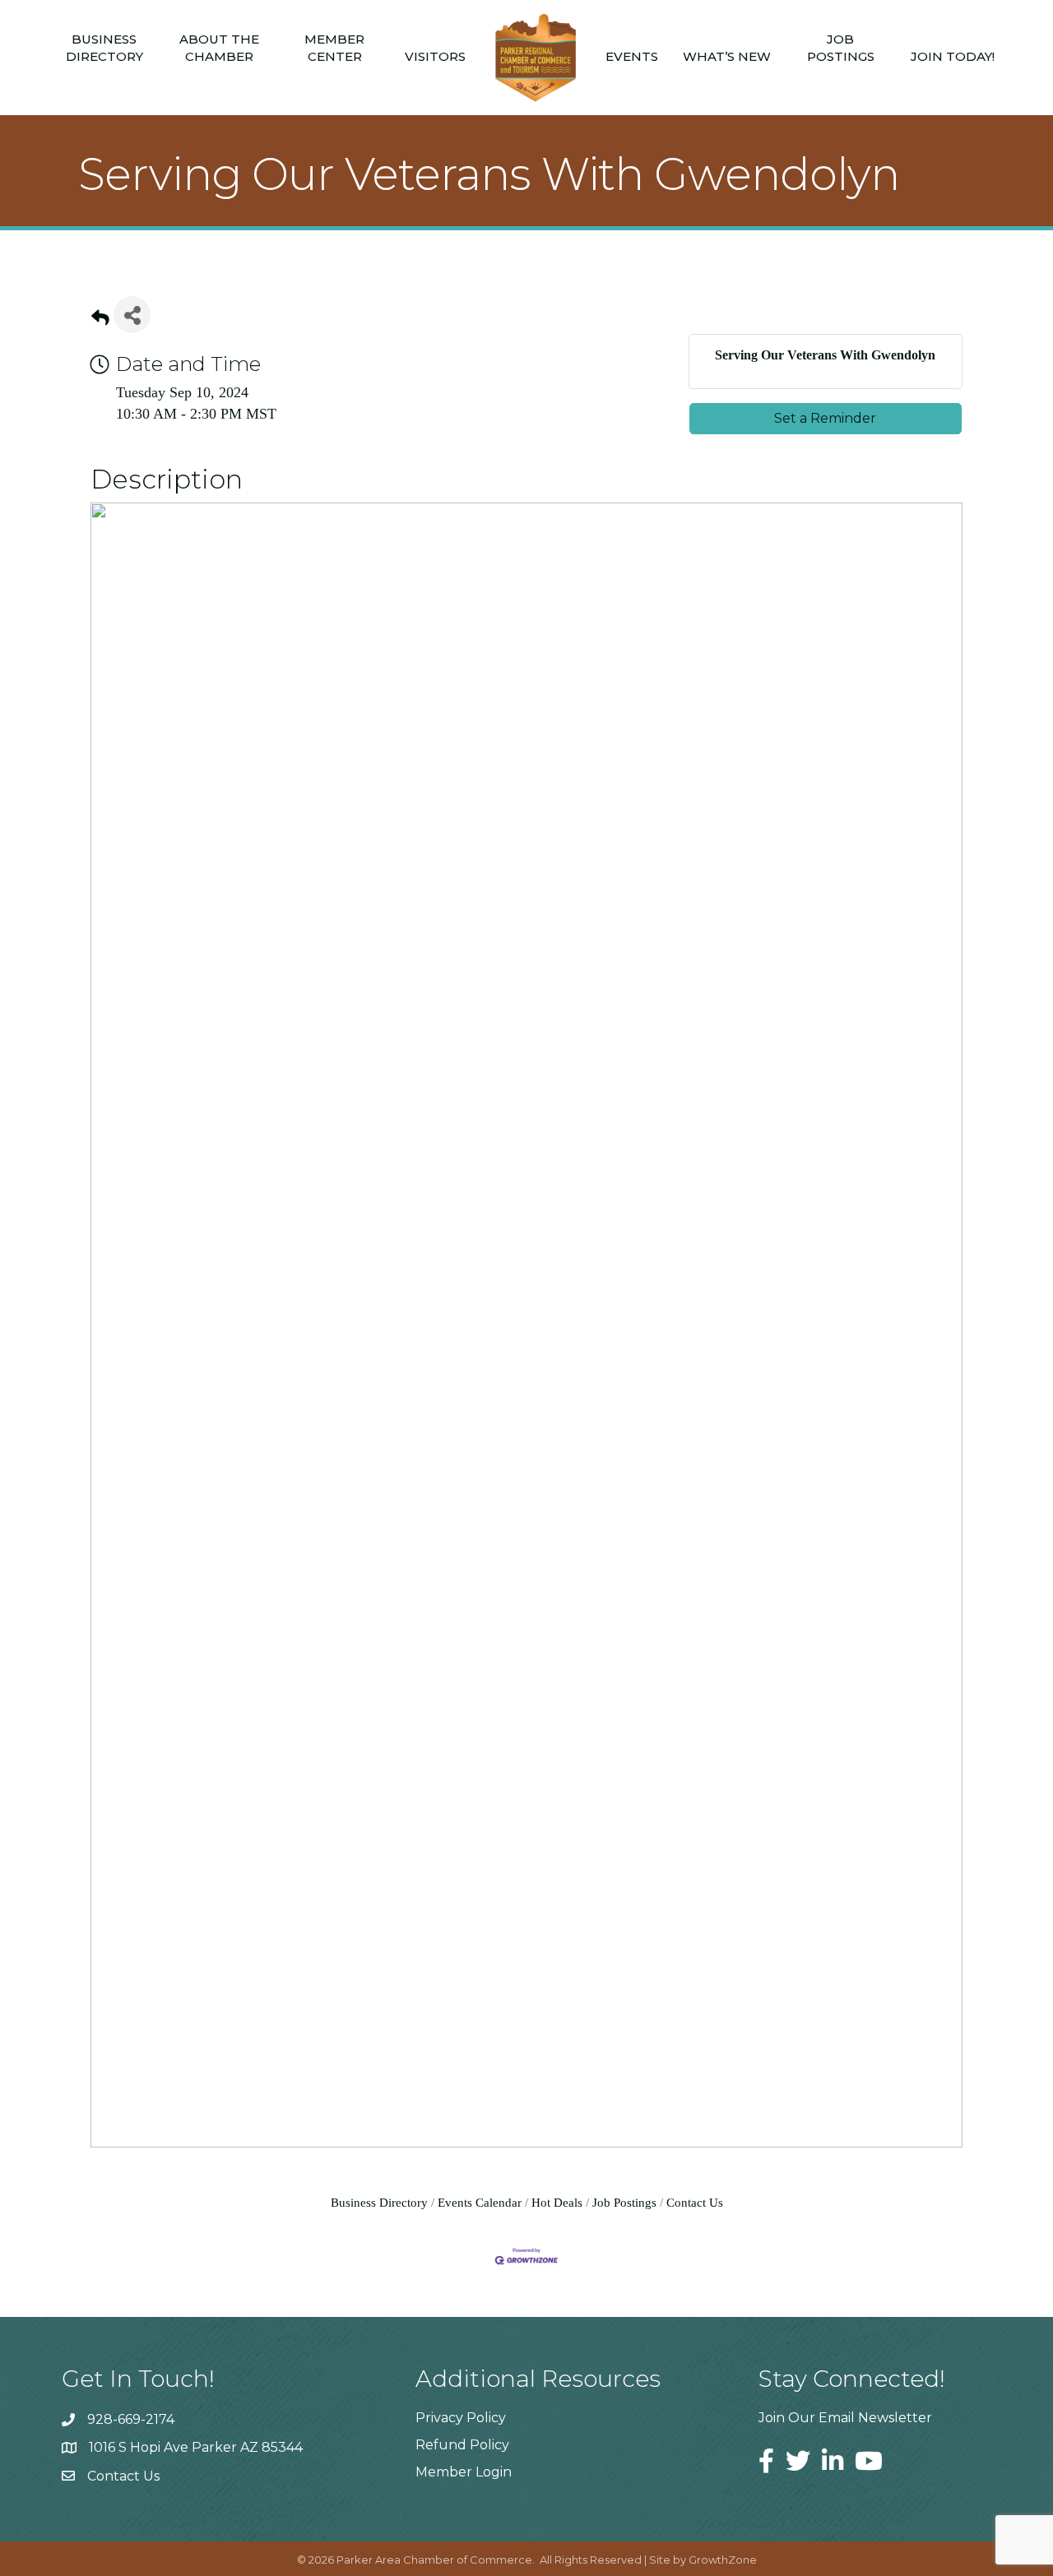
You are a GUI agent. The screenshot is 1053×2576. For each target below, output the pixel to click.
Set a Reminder (825, 418)
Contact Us (695, 2202)
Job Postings (841, 48)
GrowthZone (723, 2560)
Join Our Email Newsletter (845, 2418)
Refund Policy (462, 2445)
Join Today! (953, 56)
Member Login (464, 2472)
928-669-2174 (131, 2419)
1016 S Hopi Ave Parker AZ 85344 (196, 2447)
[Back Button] (100, 320)
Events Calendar (480, 2202)
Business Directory (104, 48)
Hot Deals (557, 2202)
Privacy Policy (461, 2418)
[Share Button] (132, 315)
